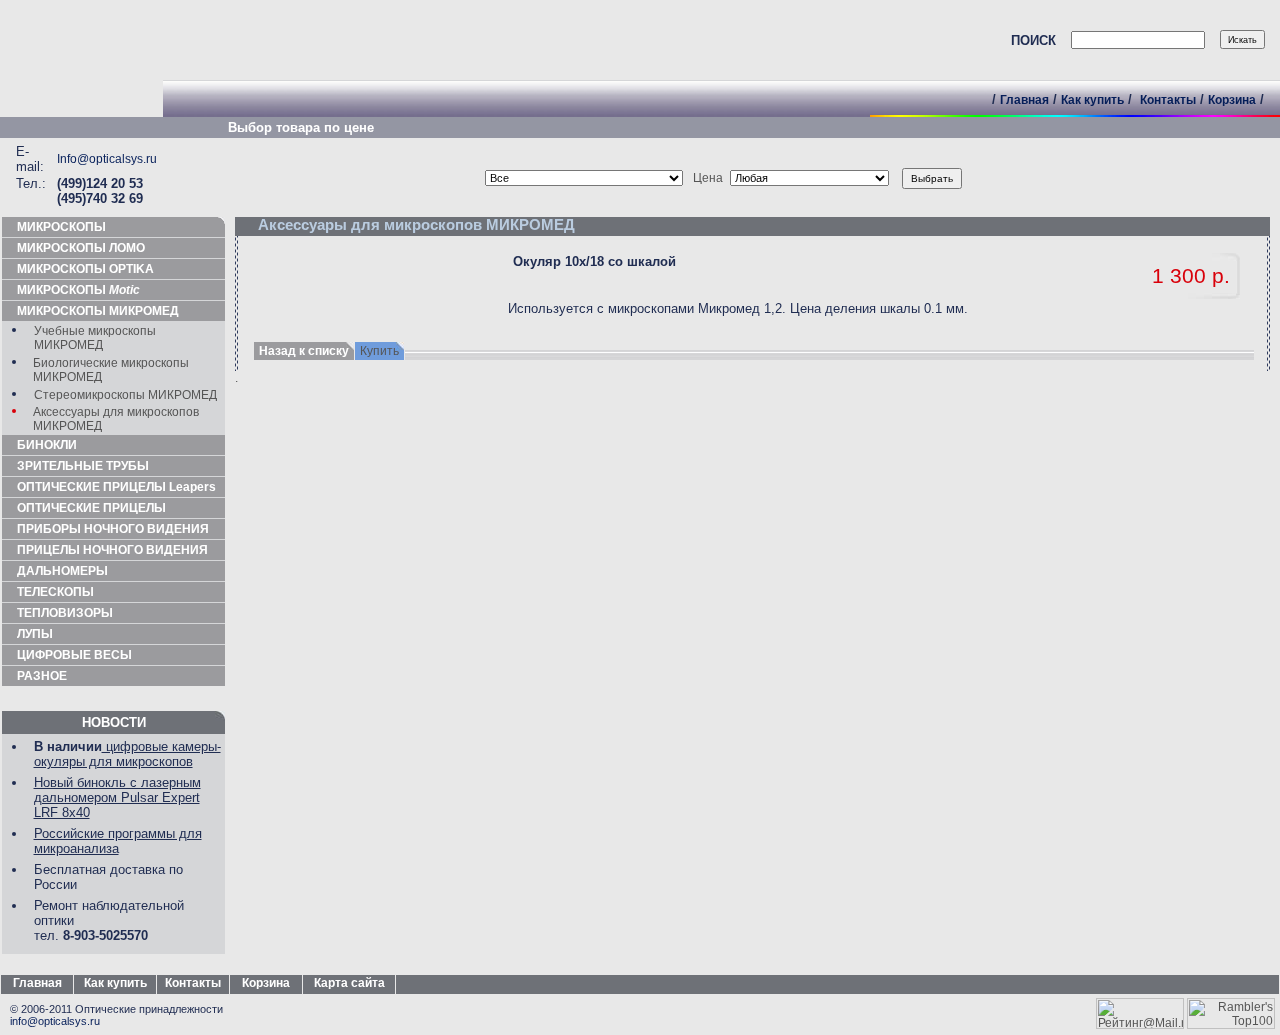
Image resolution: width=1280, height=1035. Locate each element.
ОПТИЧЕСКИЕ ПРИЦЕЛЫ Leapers (116, 487)
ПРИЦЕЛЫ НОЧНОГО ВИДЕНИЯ (112, 550)
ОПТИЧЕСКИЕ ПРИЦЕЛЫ (91, 508)
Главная (1024, 100)
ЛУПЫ (35, 634)
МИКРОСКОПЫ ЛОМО (81, 248)
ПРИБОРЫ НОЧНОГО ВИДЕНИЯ (113, 529)
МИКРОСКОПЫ (61, 227)
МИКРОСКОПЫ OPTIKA (85, 269)
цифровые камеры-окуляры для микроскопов (127, 754)
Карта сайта (349, 983)
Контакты (1168, 100)
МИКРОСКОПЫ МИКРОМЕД (98, 311)
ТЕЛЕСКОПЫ (55, 592)
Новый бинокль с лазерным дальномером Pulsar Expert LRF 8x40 (117, 797)
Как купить (1092, 100)
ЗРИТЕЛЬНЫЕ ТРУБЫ (83, 466)
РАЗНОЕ (42, 676)
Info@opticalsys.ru (107, 159)
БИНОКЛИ (47, 445)
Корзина (1232, 100)
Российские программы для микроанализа (118, 841)
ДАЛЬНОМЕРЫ (62, 571)
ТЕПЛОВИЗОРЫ (65, 613)
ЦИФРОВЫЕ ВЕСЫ (74, 655)
